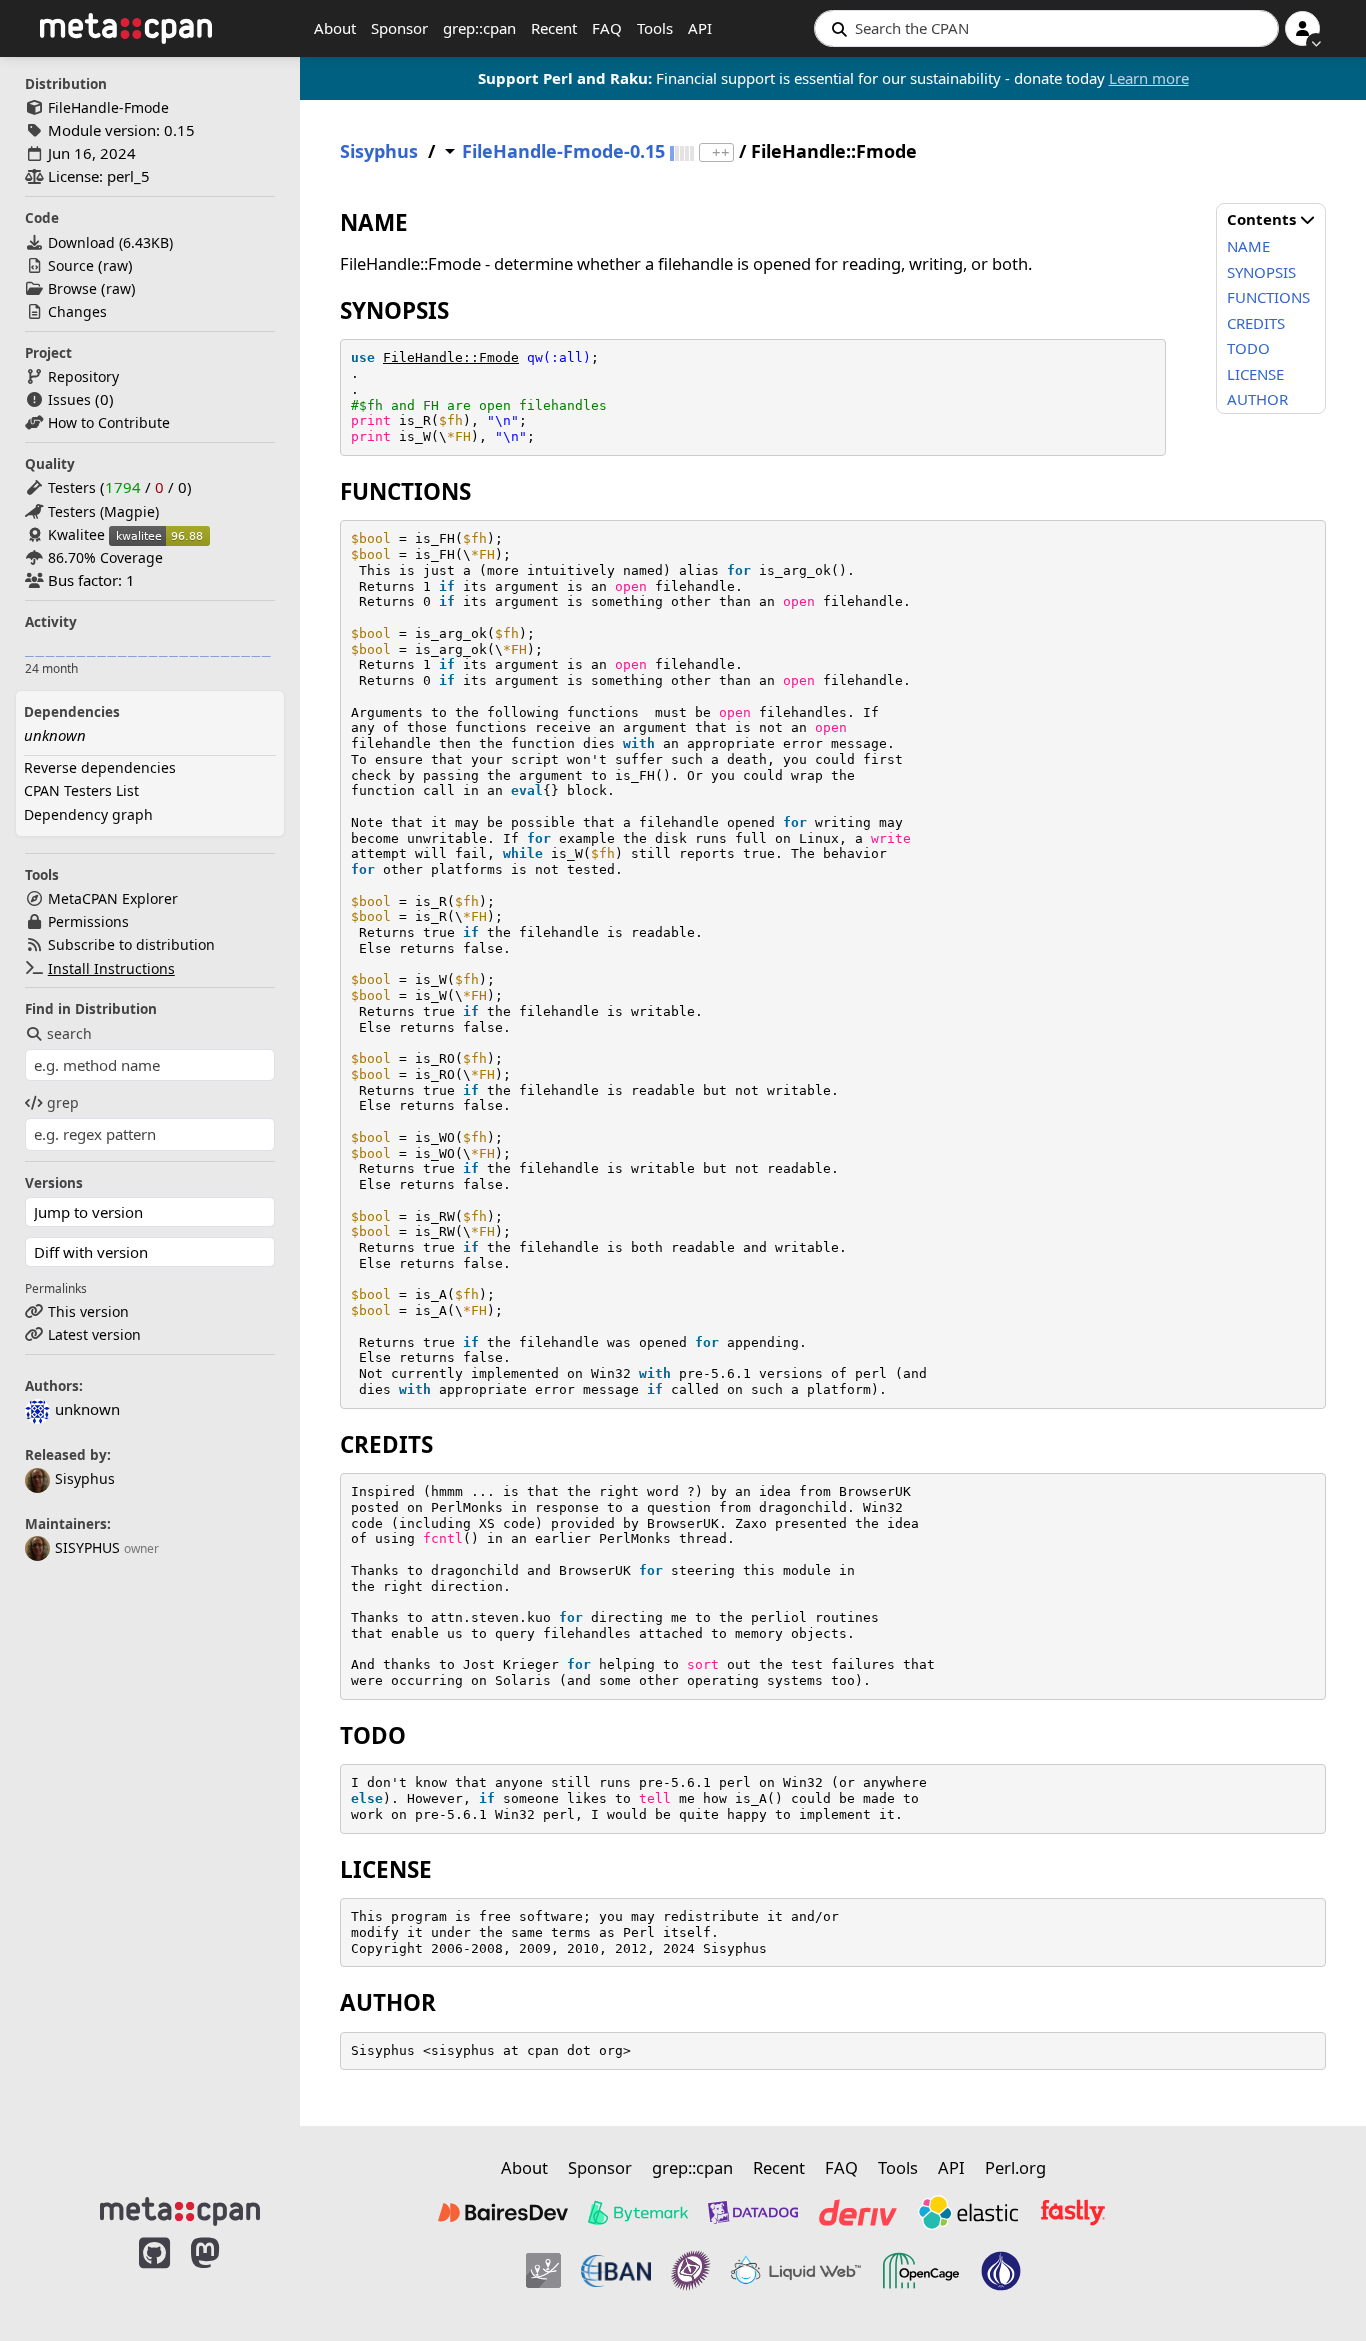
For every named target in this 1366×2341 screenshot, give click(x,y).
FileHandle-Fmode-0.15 (563, 151)
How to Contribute (109, 422)
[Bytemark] (638, 2212)
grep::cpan (479, 28)
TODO (1248, 348)
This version (88, 1311)
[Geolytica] (543, 2271)
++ (721, 152)
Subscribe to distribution (131, 944)
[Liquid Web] (796, 2271)
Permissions (88, 921)
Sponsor (399, 28)
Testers (72, 487)
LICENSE (1255, 374)
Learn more (1149, 78)
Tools (655, 28)
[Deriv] (858, 2212)
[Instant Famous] (691, 2271)
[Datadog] (753, 2212)
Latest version (94, 1334)
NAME (1248, 246)
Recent (554, 28)
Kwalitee (76, 534)
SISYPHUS (87, 1547)
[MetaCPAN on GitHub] (154, 2274)
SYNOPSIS (1261, 272)
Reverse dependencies (100, 767)
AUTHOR (1257, 399)
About (335, 28)
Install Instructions (111, 968)
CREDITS (1256, 323)
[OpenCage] (921, 2271)
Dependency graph (88, 814)
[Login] (1302, 28)
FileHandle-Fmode (108, 107)
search (69, 1033)
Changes (77, 311)
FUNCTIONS (1268, 297)
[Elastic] (968, 2212)
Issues (69, 399)
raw (115, 265)
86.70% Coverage (105, 557)
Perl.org (1015, 2167)
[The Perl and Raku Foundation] (1001, 2271)
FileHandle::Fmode (451, 357)
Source (71, 265)
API (700, 28)
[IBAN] (616, 2271)
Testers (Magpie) (103, 511)
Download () (110, 242)
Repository (83, 376)
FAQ (607, 28)
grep (63, 1102)
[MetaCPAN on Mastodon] (225, 2274)
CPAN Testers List (81, 790)
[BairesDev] (503, 2212)
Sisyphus (85, 1478)
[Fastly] (1073, 2212)
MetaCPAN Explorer (113, 898)
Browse (72, 288)
